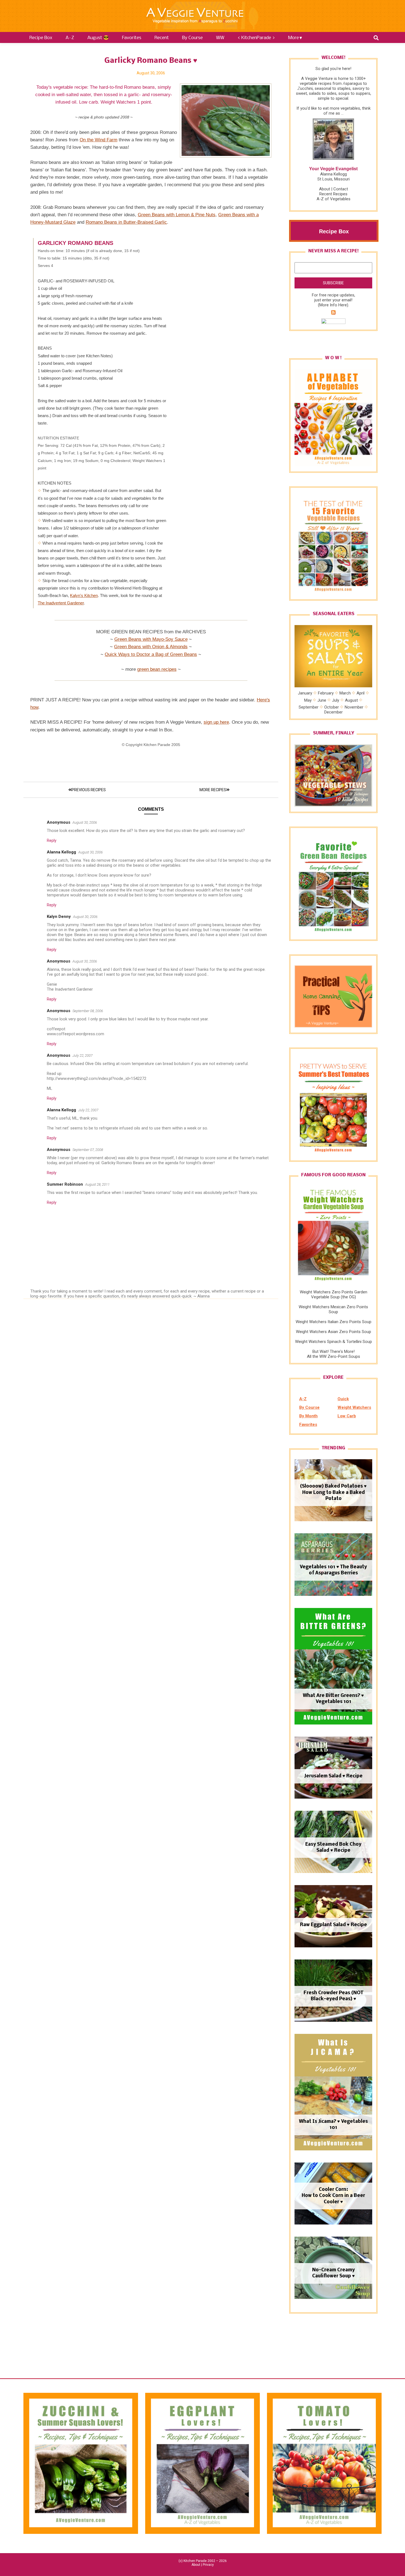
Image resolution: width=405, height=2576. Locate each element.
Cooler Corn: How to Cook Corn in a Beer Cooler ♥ (333, 2196)
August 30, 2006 (85, 822)
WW (220, 38)
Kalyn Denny (59, 917)
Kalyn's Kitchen (84, 595)
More (294, 38)
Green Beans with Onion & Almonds (151, 647)
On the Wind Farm (98, 140)
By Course (192, 38)
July (336, 700)
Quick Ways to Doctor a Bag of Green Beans (151, 654)
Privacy (208, 2565)
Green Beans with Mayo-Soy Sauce (151, 639)
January (305, 693)
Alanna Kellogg (61, 852)
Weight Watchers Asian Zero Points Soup (334, 1332)
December (334, 712)
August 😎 (98, 38)
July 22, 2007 (83, 1055)
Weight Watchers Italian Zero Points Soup (334, 1322)
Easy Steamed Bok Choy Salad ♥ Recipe (333, 1847)
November (354, 707)
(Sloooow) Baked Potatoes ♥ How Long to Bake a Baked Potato (333, 1493)
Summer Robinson (65, 1184)
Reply (52, 840)
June (322, 700)
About (325, 189)
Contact (341, 189)
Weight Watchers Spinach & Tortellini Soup (334, 1342)
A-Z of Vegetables (334, 199)
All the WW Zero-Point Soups (334, 1356)
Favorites (132, 38)
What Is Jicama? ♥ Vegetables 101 (333, 2125)
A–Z (70, 38)
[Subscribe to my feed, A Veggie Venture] (333, 313)
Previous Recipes (89, 790)
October (332, 707)
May (308, 700)
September (309, 707)
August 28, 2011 (97, 1184)
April (361, 693)
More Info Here (333, 305)
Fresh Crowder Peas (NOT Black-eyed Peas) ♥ (334, 1996)
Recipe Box (41, 38)
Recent (162, 38)
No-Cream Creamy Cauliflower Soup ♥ (334, 2273)
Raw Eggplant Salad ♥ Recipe (334, 1925)
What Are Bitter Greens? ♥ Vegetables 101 (333, 1699)
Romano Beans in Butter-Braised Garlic (126, 222)
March (345, 693)
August (351, 700)
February (326, 693)
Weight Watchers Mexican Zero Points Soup (333, 1309)
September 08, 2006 (88, 1011)
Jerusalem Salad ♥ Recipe (333, 1776)
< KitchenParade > (256, 38)
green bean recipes (157, 669)
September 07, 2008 (88, 1150)
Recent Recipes (333, 194)
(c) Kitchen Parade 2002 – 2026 (203, 2561)
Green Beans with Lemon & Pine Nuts (177, 215)
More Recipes (213, 790)
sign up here (216, 722)
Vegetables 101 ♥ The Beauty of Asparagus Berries (333, 1570)
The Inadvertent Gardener (61, 603)
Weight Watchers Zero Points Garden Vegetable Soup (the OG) (334, 1294)
